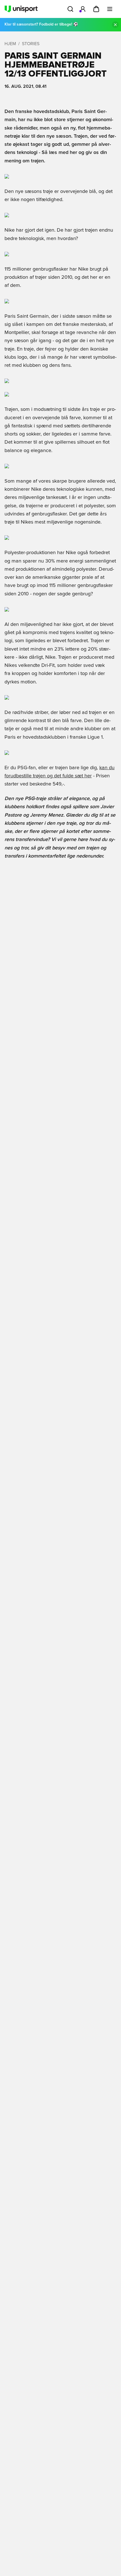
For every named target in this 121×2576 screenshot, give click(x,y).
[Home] (21, 9)
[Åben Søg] (70, 9)
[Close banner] (115, 25)
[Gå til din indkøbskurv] (96, 9)
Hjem (10, 44)
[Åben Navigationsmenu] (110, 9)
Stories (31, 44)
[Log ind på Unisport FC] (83, 9)
